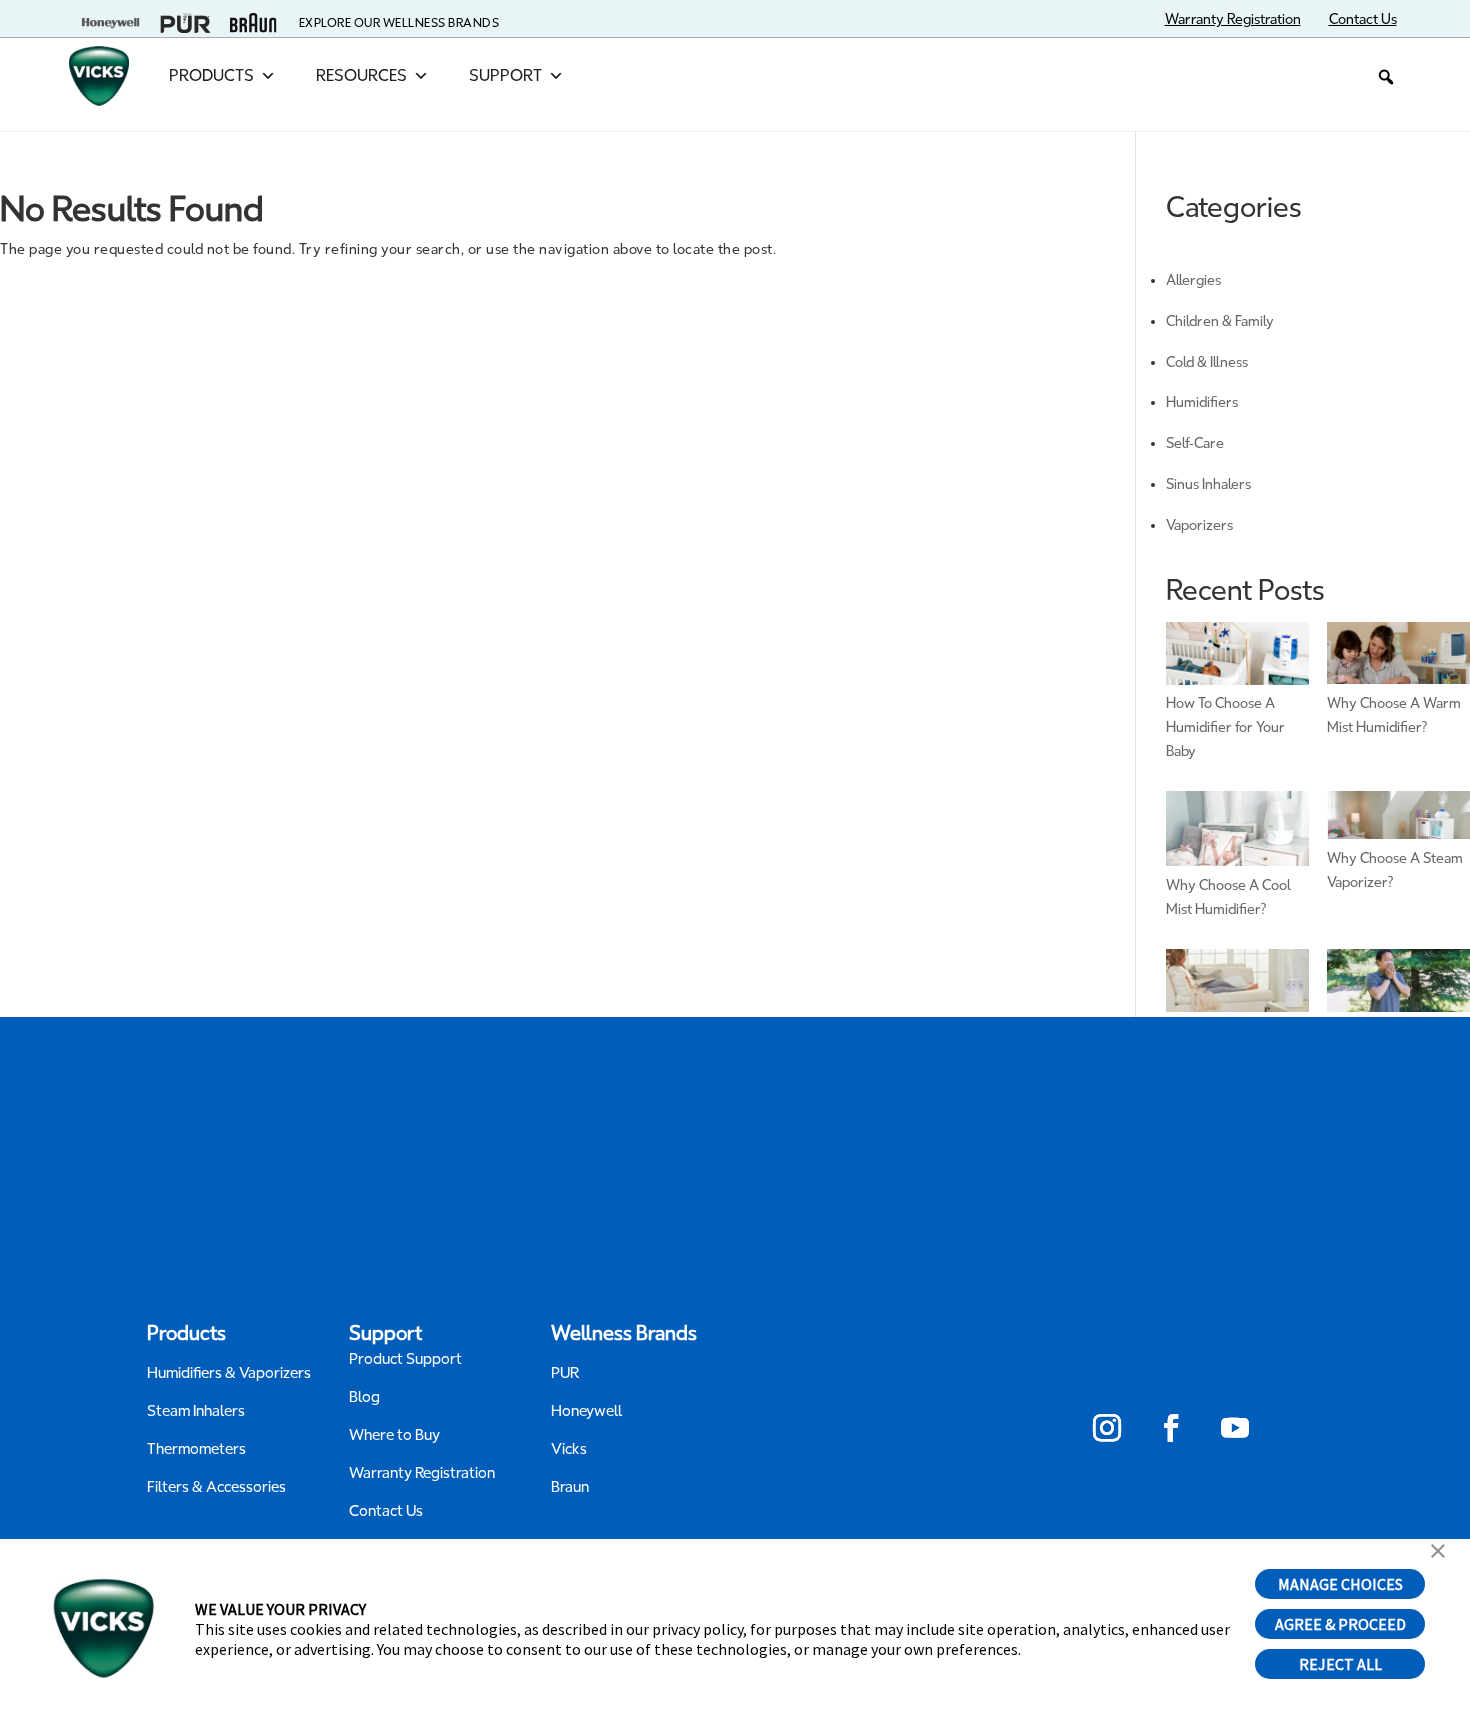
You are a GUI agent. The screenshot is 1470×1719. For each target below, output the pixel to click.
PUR (565, 1373)
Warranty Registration (422, 1473)
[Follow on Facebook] (1171, 1428)
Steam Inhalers (196, 1411)
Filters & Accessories (216, 1487)
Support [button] (505, 75)
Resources (361, 75)
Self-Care (1195, 443)
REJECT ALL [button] (1340, 1664)
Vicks (569, 1449)
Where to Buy (394, 1435)
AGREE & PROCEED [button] (1340, 1624)
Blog (364, 1397)
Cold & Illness (1207, 362)
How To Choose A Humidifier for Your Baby (1225, 727)
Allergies (1193, 280)
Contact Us (386, 1511)
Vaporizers (1199, 525)
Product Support (405, 1359)
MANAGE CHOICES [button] (1340, 1584)
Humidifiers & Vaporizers (229, 1373)
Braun (570, 1487)
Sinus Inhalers (1208, 484)
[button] (1386, 77)
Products (211, 75)
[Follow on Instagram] (1107, 1428)
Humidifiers (1202, 402)
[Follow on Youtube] (1235, 1428)
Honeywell (587, 1411)
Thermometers (196, 1449)
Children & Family (1220, 321)
